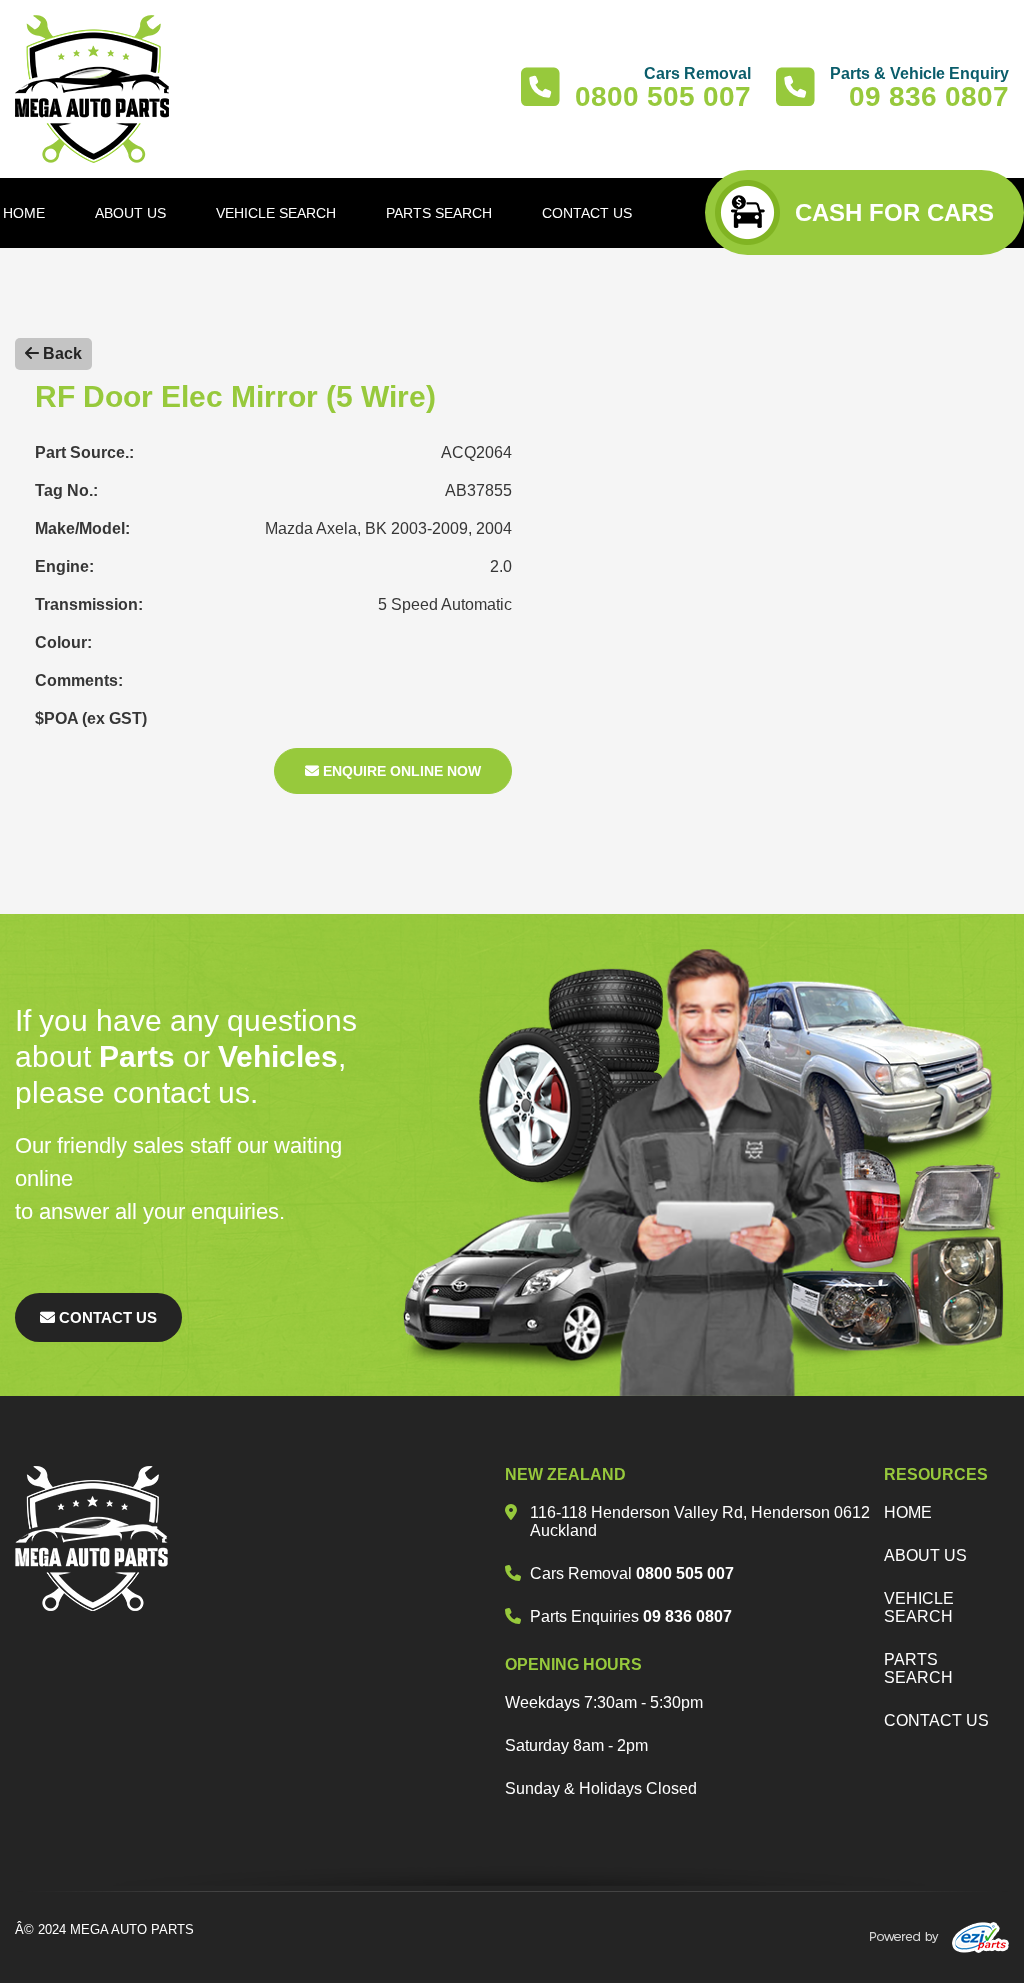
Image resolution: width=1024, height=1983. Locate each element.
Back (60, 353)
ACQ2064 (476, 452)
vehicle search (919, 1607)
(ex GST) (114, 718)
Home (908, 1512)
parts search (918, 1668)
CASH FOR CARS (894, 212)
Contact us (936, 1720)
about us (925, 1555)
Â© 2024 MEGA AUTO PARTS (104, 1929)
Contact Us (106, 1317)
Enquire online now (400, 771)
